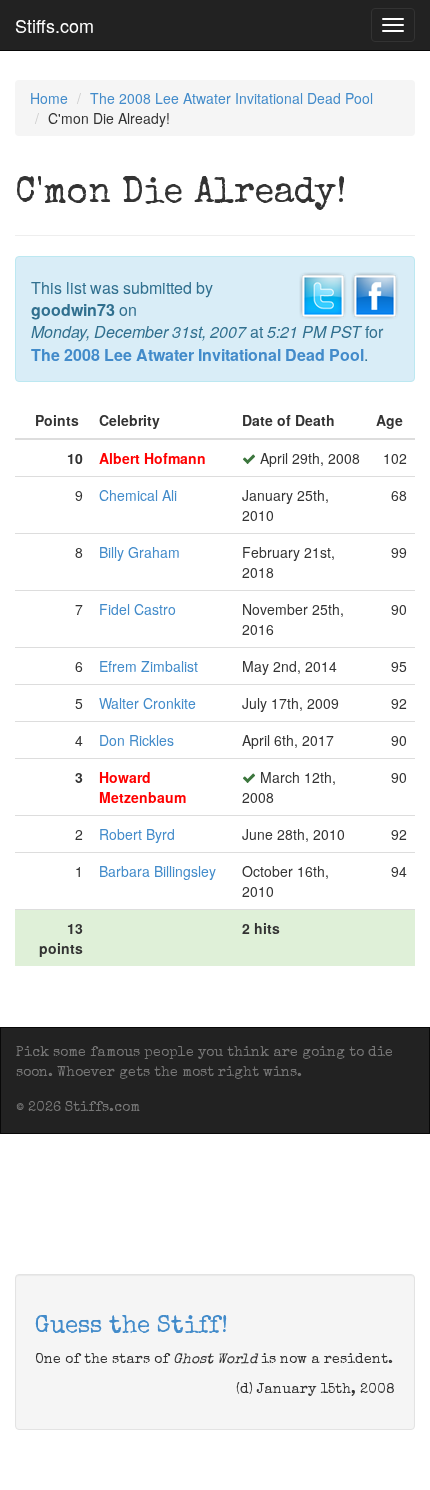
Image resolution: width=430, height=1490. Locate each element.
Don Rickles (136, 740)
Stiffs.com (54, 25)
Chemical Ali (138, 495)
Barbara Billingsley (157, 871)
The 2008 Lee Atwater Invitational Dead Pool (231, 98)
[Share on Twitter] (323, 293)
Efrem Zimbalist (148, 666)
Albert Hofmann (152, 458)
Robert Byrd (137, 834)
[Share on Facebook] (375, 293)
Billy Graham (139, 552)
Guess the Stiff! (131, 1327)
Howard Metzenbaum (142, 787)
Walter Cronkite (147, 703)
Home (49, 98)
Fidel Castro (137, 609)
